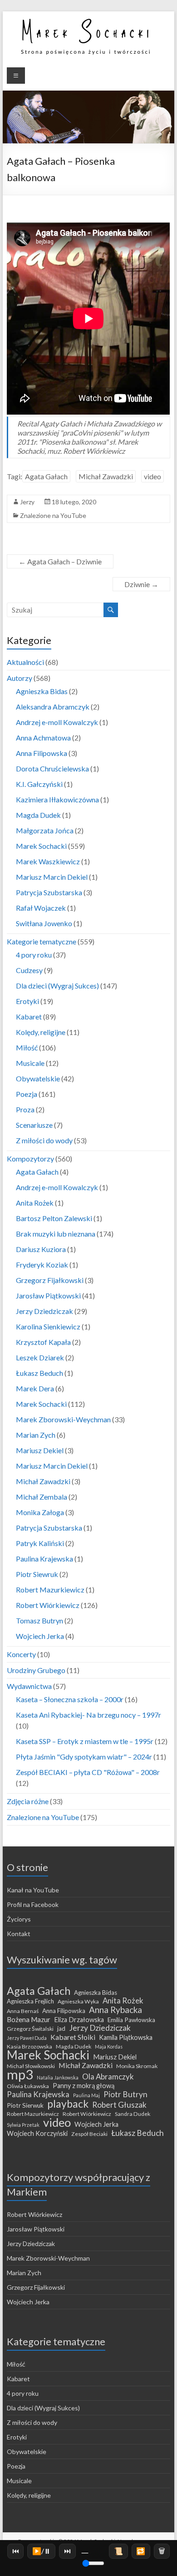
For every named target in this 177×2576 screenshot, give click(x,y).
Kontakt (19, 1934)
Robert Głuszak (119, 2105)
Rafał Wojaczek (41, 908)
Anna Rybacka (116, 2010)
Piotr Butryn (125, 2094)
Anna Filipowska (42, 753)
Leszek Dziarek (40, 1357)
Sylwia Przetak (23, 2125)
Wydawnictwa (29, 1686)
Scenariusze (34, 1125)
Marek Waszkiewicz (48, 861)
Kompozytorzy (30, 1159)
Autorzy (20, 678)
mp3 (20, 2074)
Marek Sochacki (41, 846)
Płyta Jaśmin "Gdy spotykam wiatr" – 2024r (84, 1757)
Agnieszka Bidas (42, 691)
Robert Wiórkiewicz (48, 1605)
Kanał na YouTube (33, 1890)
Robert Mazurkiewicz (50, 1590)
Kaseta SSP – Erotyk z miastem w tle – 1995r (85, 1741)
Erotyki (27, 1001)
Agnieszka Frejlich (30, 2001)
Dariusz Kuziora (41, 1249)
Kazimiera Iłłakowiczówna (57, 799)
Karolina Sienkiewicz (48, 1326)
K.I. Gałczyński (39, 784)
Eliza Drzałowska (79, 2020)
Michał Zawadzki (106, 476)
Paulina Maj (86, 2095)
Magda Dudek (38, 815)
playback (68, 2104)
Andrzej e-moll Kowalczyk (57, 722)
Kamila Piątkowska (126, 2037)
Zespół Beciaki (89, 2134)
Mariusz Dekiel (40, 1450)
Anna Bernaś (23, 2011)
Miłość (27, 1047)
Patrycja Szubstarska (49, 892)
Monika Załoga (40, 1512)
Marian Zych (36, 1435)
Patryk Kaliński (40, 1543)
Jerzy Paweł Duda (27, 2038)
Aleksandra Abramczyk (53, 707)
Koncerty (21, 1654)
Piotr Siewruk (37, 1574)
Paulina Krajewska (44, 1559)
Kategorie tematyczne (42, 941)
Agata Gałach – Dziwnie (60, 561)
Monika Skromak (137, 2066)
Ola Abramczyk (108, 2077)
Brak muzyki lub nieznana (56, 1234)
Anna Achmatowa (43, 738)
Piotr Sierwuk (25, 2105)
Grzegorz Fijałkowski (50, 1280)
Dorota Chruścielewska (52, 768)
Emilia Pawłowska (131, 2020)
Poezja (27, 1094)
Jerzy (27, 502)
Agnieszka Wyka (78, 2001)
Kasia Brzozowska (29, 2046)
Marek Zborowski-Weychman (63, 1419)
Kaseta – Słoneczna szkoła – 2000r (70, 1699)
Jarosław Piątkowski (48, 1296)
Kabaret (29, 1017)
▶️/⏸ (42, 2551)
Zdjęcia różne (28, 1801)
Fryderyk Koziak (42, 1265)
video (152, 476)
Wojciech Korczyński (37, 2133)
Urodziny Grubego (36, 1670)
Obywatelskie (38, 1078)
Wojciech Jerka (40, 1636)
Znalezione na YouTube (53, 515)
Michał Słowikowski (31, 2066)
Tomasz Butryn (39, 1620)
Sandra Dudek (133, 2114)
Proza (25, 1109)
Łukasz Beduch (39, 1373)
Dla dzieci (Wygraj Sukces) (57, 986)
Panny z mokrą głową (84, 2086)
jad (61, 2028)
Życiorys (19, 1919)
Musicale (30, 1063)
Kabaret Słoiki (73, 2037)
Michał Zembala (42, 1497)
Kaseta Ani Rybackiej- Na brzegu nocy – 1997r (88, 1715)
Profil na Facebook (33, 1904)
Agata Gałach (46, 476)
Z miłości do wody (44, 1140)
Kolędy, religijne (41, 1032)
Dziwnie (141, 584)
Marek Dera (35, 1388)
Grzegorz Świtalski (30, 2029)
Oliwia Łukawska (28, 2086)
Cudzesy (29, 970)
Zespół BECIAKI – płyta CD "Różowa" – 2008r (88, 1772)
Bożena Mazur (29, 2019)
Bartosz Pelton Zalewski (54, 1218)
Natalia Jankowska (58, 2077)
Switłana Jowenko (44, 923)
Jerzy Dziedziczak (44, 1311)
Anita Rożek (35, 1203)
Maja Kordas (109, 2046)
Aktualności (25, 662)
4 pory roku (34, 955)
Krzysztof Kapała (43, 1342)
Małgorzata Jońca (45, 830)
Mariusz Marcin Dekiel (52, 877)
